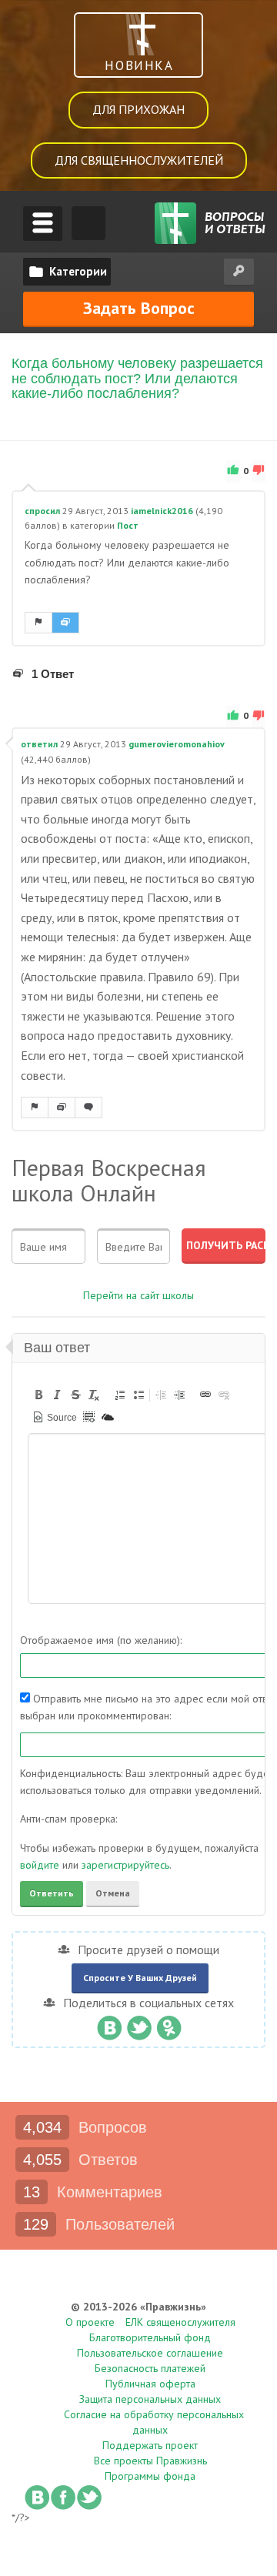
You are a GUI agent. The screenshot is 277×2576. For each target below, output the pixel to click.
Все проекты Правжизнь (150, 2461)
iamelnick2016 (162, 511)
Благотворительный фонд (150, 2337)
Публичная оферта (150, 2384)
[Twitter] (139, 2024)
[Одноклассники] (169, 2024)
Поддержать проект (150, 2445)
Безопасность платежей (150, 2368)
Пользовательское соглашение (150, 2353)
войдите (40, 1865)
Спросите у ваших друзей (140, 1978)
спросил (42, 511)
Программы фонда (150, 2476)
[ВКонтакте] (109, 2024)
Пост (128, 525)
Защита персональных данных (150, 2399)
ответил (39, 744)
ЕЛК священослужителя (180, 2322)
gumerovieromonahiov (177, 744)
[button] (38, 1395)
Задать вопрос (139, 308)
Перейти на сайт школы (138, 1295)
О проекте (90, 2322)
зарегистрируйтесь (125, 1865)
